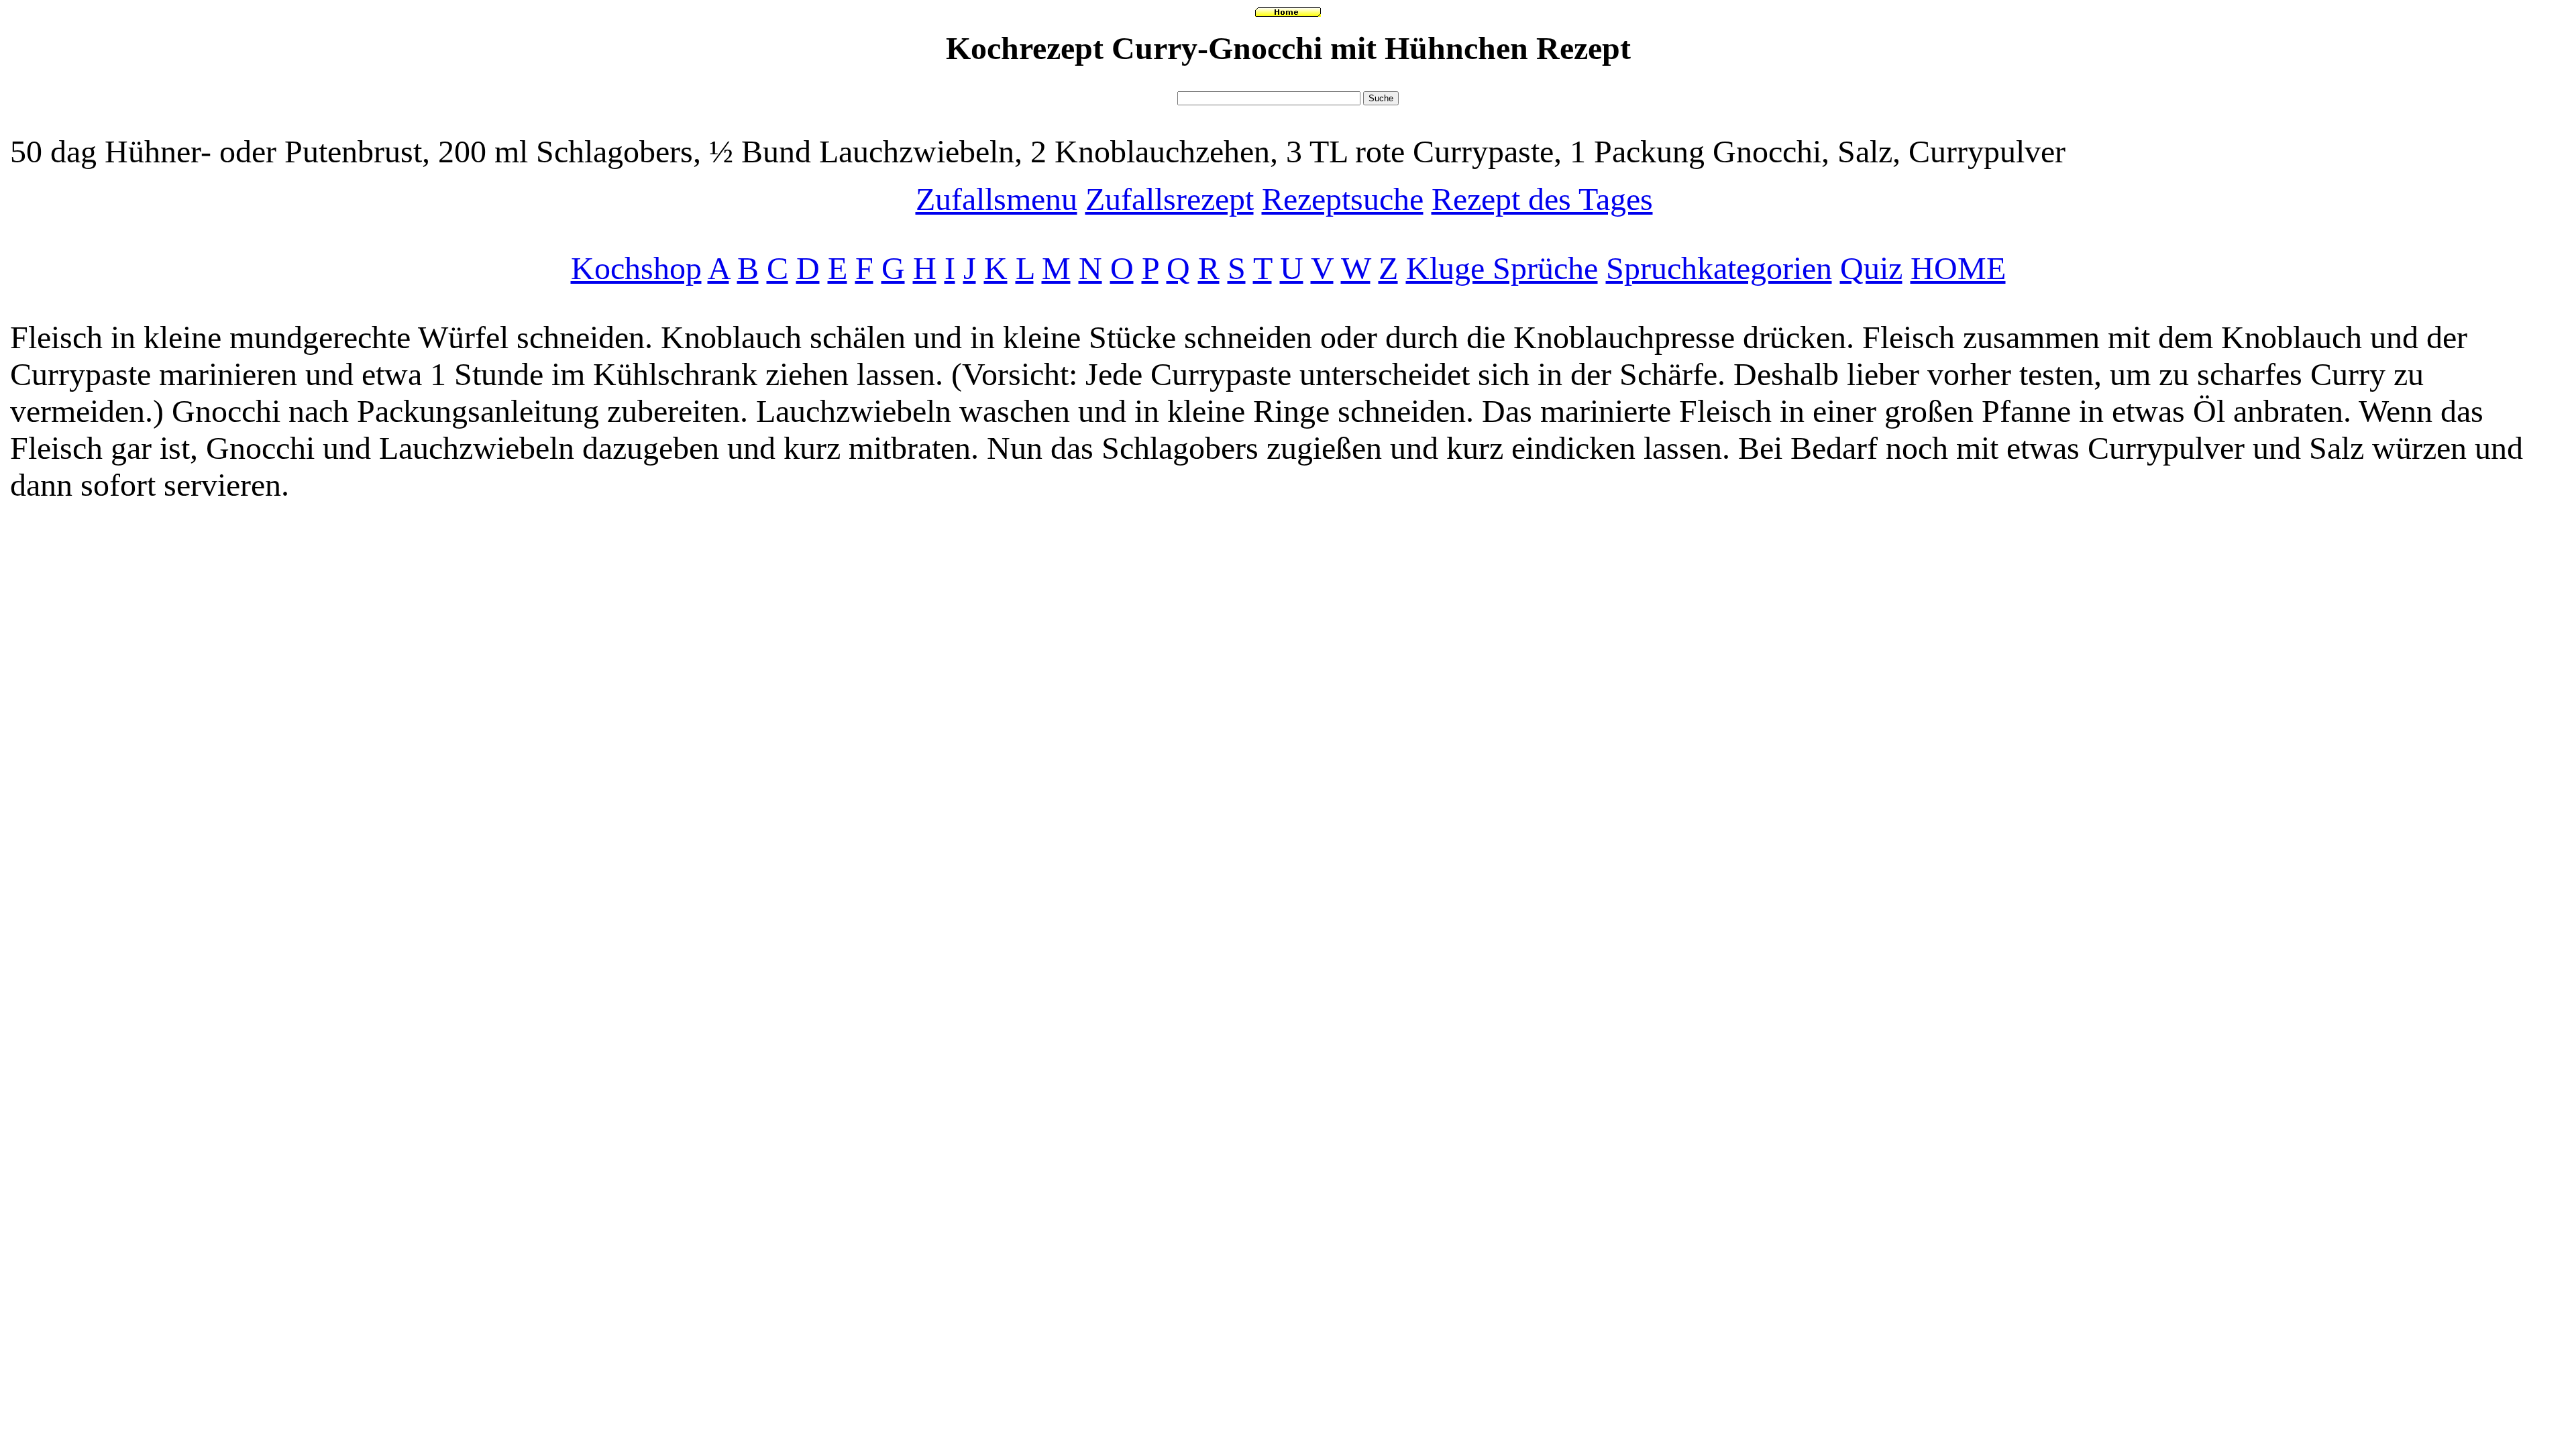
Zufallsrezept (1170, 199)
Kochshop (636, 268)
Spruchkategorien (1719, 268)
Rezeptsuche (1343, 199)
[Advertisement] (1288, 82)
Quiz (1871, 268)
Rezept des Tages (1542, 199)
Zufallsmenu (997, 199)
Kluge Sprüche (1502, 268)
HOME (1958, 268)
